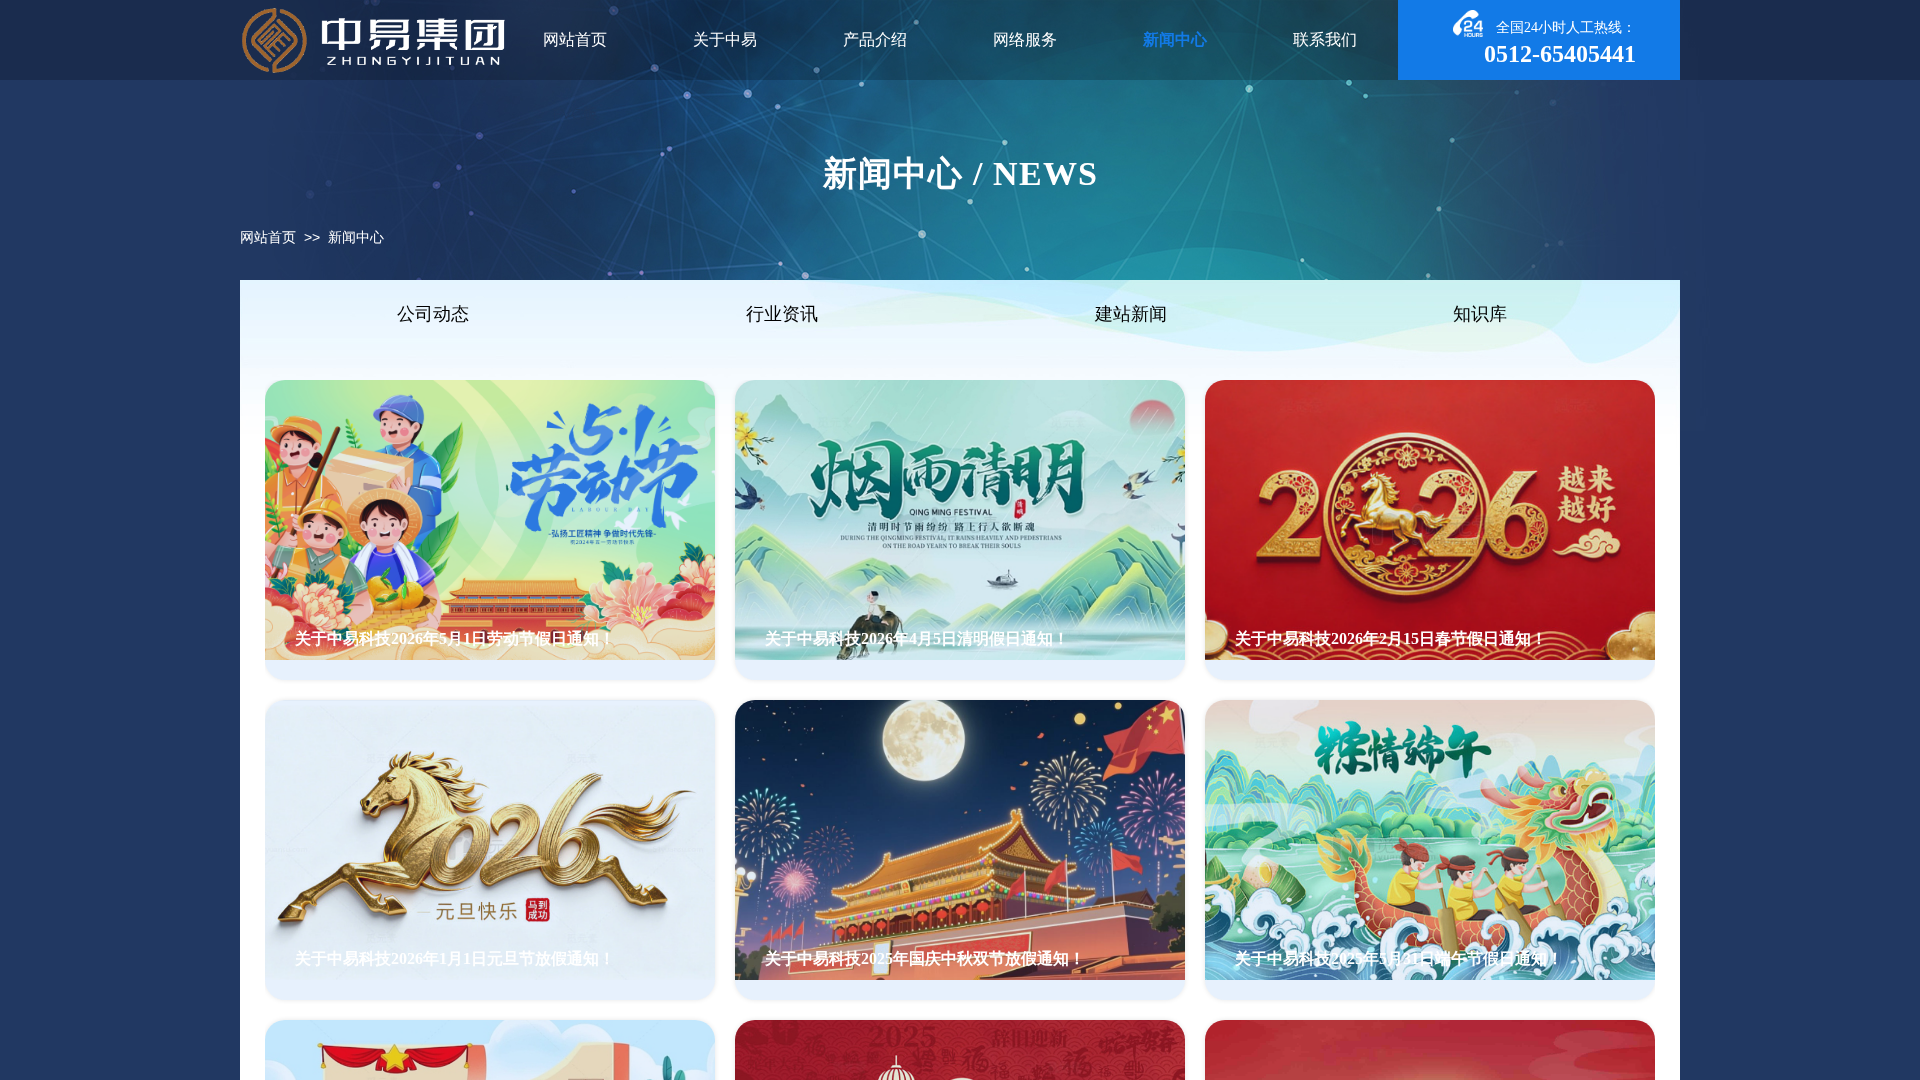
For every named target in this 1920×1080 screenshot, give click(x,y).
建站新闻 (1131, 314)
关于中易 (725, 39)
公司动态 (433, 314)
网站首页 (268, 237)
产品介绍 (875, 39)
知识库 (1480, 314)
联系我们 (1325, 39)
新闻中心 (356, 237)
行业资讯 (782, 314)
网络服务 (1025, 39)
